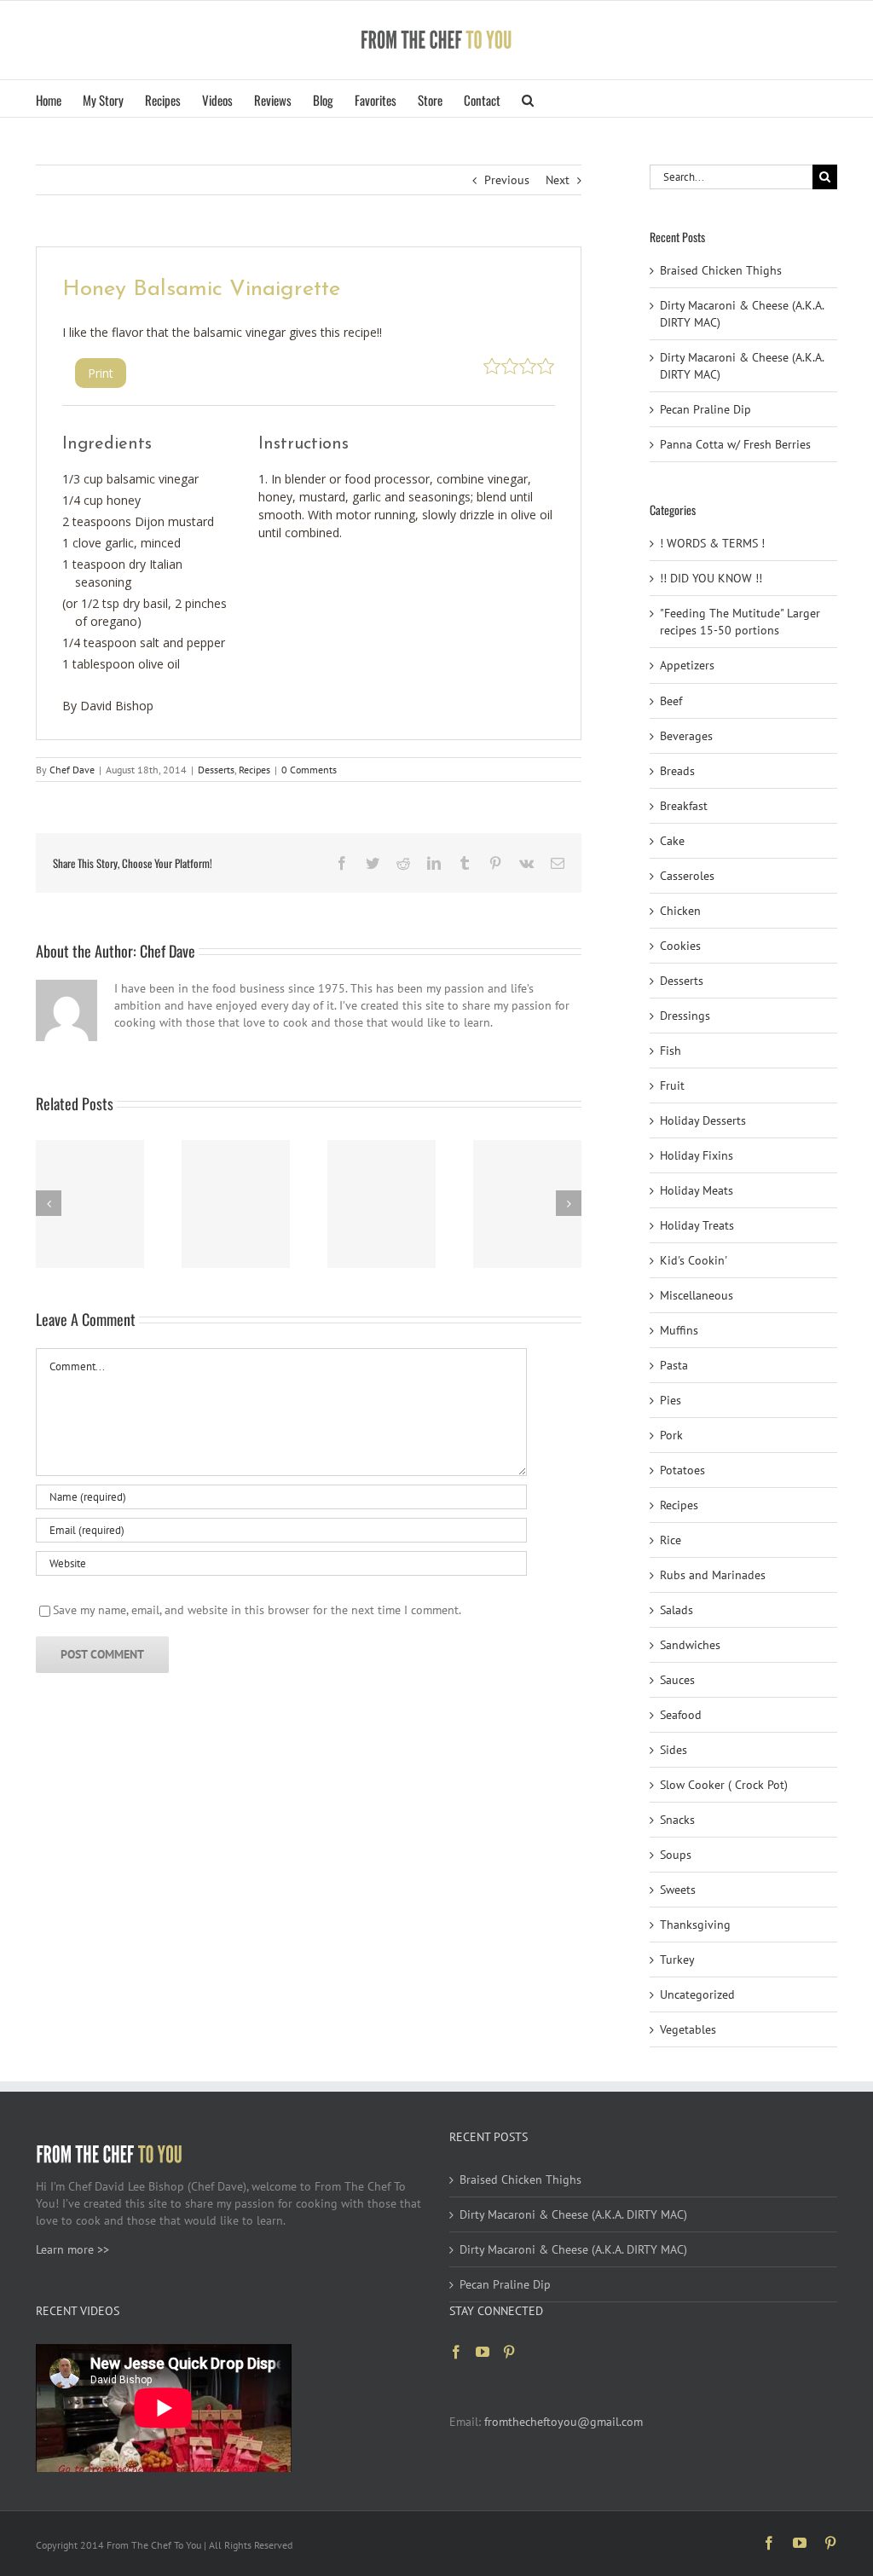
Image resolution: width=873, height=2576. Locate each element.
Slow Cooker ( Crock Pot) (724, 1785)
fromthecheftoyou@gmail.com (564, 2422)
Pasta (674, 1365)
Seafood (681, 1715)
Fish (671, 1051)
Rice (671, 1540)
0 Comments (309, 770)
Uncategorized (697, 1994)
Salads (676, 1610)
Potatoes (682, 1470)
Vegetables (688, 2029)
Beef (671, 701)
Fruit (672, 1085)
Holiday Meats (697, 1190)
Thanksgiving (695, 1925)
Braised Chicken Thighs (721, 270)
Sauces (677, 1680)
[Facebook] (456, 2352)
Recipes (254, 770)
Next (558, 180)
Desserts (216, 770)
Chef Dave (72, 770)
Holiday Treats (697, 1225)
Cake (672, 841)
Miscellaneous (697, 1295)
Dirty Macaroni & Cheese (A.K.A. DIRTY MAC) (573, 2214)
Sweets (678, 1890)
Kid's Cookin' (694, 1260)
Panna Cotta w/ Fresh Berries (735, 444)
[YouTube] (483, 2352)
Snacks (677, 1820)
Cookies (680, 946)
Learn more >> (72, 2249)
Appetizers (687, 665)
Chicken (680, 911)
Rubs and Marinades (713, 1575)
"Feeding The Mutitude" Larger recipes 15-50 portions (740, 622)
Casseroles (687, 876)
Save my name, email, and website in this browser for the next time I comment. (257, 1610)
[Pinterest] (509, 2352)
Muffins (679, 1330)
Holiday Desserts (703, 1120)
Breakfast (684, 806)
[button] (528, 98)
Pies (671, 1400)
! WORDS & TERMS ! (712, 543)
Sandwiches (690, 1645)
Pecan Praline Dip (705, 409)
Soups (676, 1855)
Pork (671, 1435)
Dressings (685, 1016)
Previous (507, 180)
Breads (677, 771)
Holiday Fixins (697, 1155)
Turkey (677, 1959)
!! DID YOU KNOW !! (711, 578)
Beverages (686, 736)
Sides (674, 1750)
